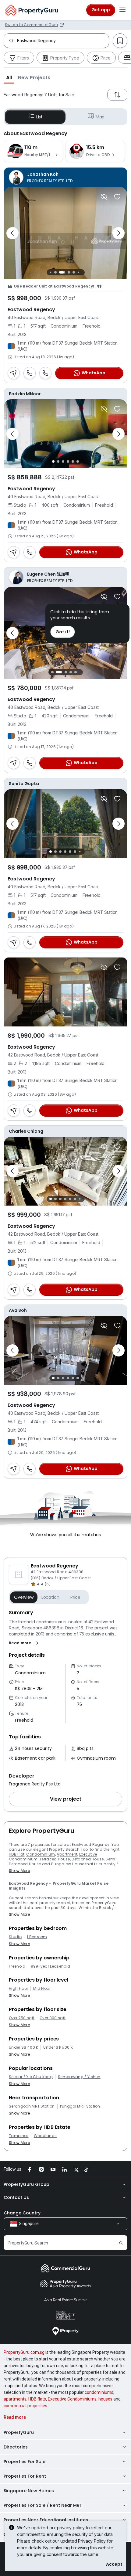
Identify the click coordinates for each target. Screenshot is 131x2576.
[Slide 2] (54, 272)
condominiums (99, 2392)
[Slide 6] (77, 272)
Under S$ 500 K (58, 2047)
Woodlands (45, 2136)
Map (100, 117)
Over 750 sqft (22, 2018)
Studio (15, 1937)
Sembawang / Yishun (79, 2077)
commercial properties (25, 2406)
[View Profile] (65, 177)
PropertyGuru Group (27, 2184)
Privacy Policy (92, 2541)
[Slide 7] (82, 272)
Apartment (67, 1854)
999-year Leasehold (51, 1966)
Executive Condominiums (72, 2399)
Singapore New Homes (29, 2491)
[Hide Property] (104, 197)
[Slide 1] (49, 272)
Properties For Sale (25, 2462)
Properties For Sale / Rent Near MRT (43, 2505)
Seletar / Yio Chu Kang (31, 2077)
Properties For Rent (25, 2476)
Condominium (41, 1854)
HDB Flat (17, 1854)
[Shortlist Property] (117, 197)
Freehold (17, 1966)
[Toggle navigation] (122, 10)
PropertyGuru (19, 2432)
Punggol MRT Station (80, 2106)
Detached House (88, 1859)
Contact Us (16, 2197)
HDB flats (37, 2399)
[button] (9, 77)
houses (105, 2399)
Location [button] (50, 1597)
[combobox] (63, 41)
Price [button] (75, 1597)
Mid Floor (42, 1989)
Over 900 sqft (53, 2018)
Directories (16, 2447)
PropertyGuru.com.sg (24, 2352)
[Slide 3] (59, 272)
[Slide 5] (72, 272)
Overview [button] (24, 1597)
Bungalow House (68, 1864)
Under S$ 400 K (23, 2047)
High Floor (18, 1989)
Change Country (22, 2213)
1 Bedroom (37, 1937)
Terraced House (55, 1859)
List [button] (39, 117)
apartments (15, 2399)
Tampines (19, 2136)
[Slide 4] (65, 272)
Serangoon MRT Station (32, 2106)
